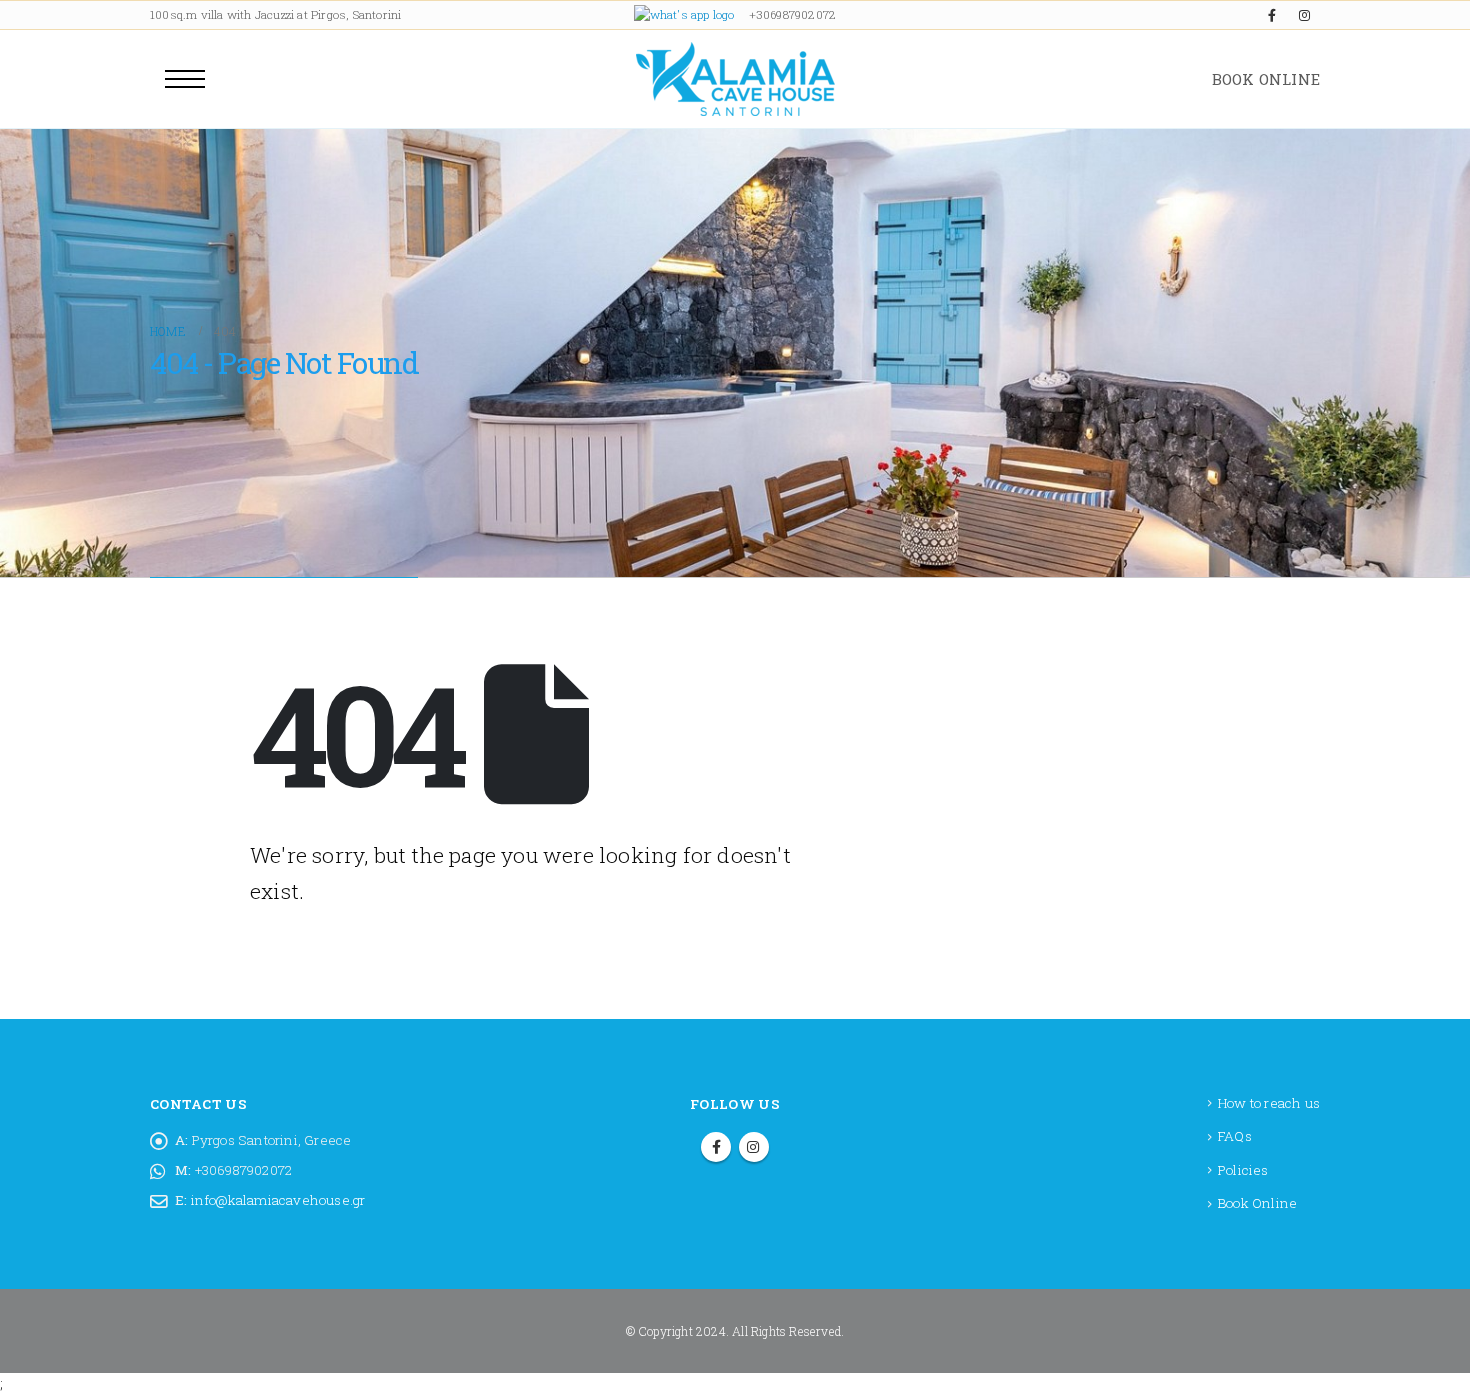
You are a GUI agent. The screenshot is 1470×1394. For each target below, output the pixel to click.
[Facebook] (1272, 15)
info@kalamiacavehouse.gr (278, 1200)
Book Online (1257, 1203)
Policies (1243, 1170)
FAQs (1235, 1136)
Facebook (716, 1147)
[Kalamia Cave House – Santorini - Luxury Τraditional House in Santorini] (735, 79)
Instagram (754, 1147)
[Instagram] (1305, 15)
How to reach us (1269, 1103)
